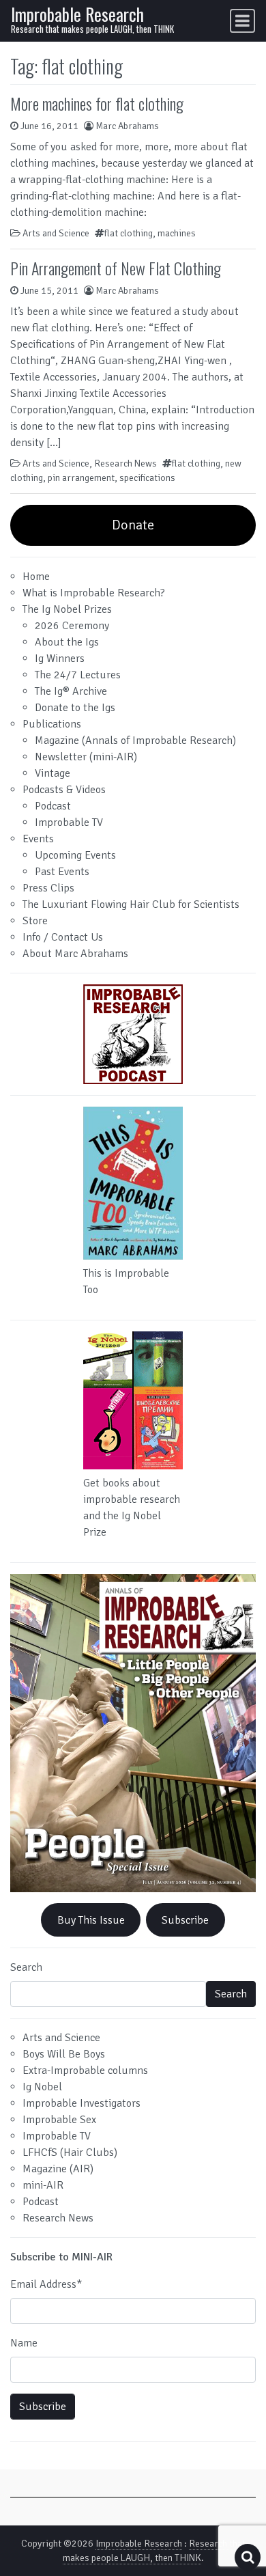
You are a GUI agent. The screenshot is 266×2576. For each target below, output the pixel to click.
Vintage (53, 773)
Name (24, 2343)
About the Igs (67, 642)
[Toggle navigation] (242, 21)
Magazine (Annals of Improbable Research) (135, 740)
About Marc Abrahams (75, 954)
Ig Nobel (42, 2087)
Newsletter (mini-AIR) (86, 757)
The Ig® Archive (71, 691)
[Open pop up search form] (248, 2557)
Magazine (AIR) (58, 2169)
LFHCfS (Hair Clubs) (70, 2152)
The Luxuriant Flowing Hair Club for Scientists (131, 904)
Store (35, 921)
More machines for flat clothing (97, 103)
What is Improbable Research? (94, 593)
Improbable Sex (59, 2120)
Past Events (62, 872)
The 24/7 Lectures (78, 675)
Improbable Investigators (82, 2103)
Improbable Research (77, 14)
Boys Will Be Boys (64, 2054)
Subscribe (185, 1920)
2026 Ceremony (72, 626)
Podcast (53, 806)
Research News (125, 463)
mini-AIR (43, 2185)
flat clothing (129, 233)
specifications (147, 478)
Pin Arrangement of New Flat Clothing (116, 268)
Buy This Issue (91, 1920)
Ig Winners (60, 659)
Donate (133, 525)
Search (26, 1967)
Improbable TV (69, 822)
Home (36, 577)
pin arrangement (81, 478)
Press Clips (48, 888)
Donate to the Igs (75, 708)
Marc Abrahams (127, 126)
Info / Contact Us (63, 937)
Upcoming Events (75, 855)
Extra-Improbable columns (85, 2071)
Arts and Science (56, 233)
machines (177, 233)
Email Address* (46, 2284)
